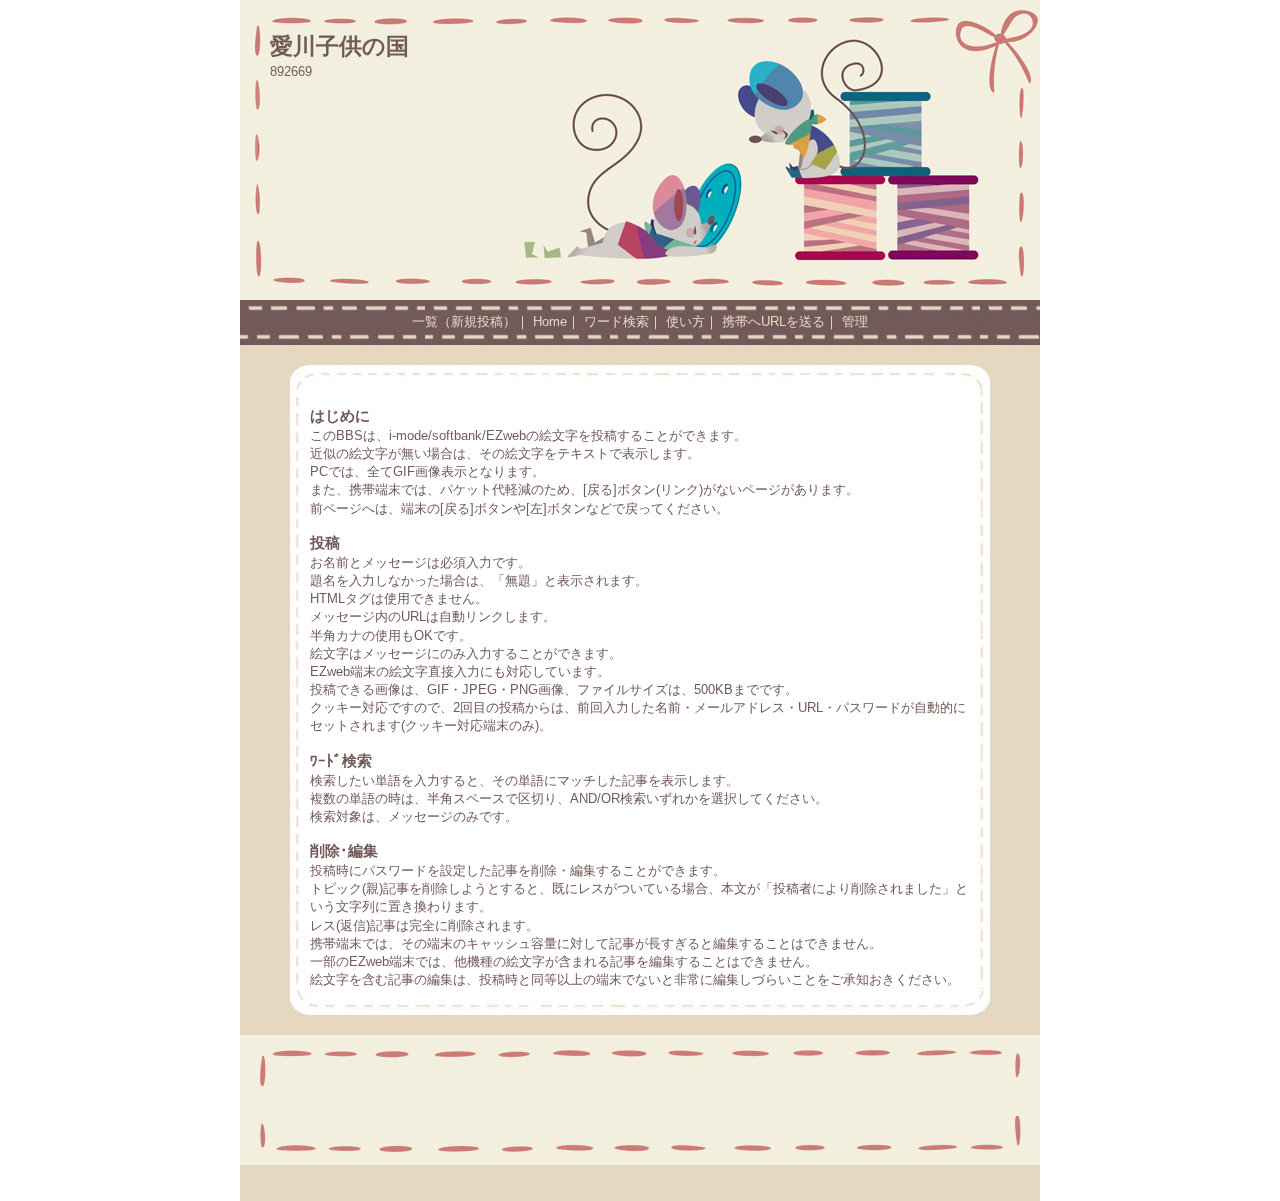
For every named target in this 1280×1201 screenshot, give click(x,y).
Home (550, 321)
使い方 (685, 321)
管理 (855, 321)
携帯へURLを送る (773, 321)
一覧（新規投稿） (464, 321)
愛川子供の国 (339, 46)
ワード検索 (616, 321)
